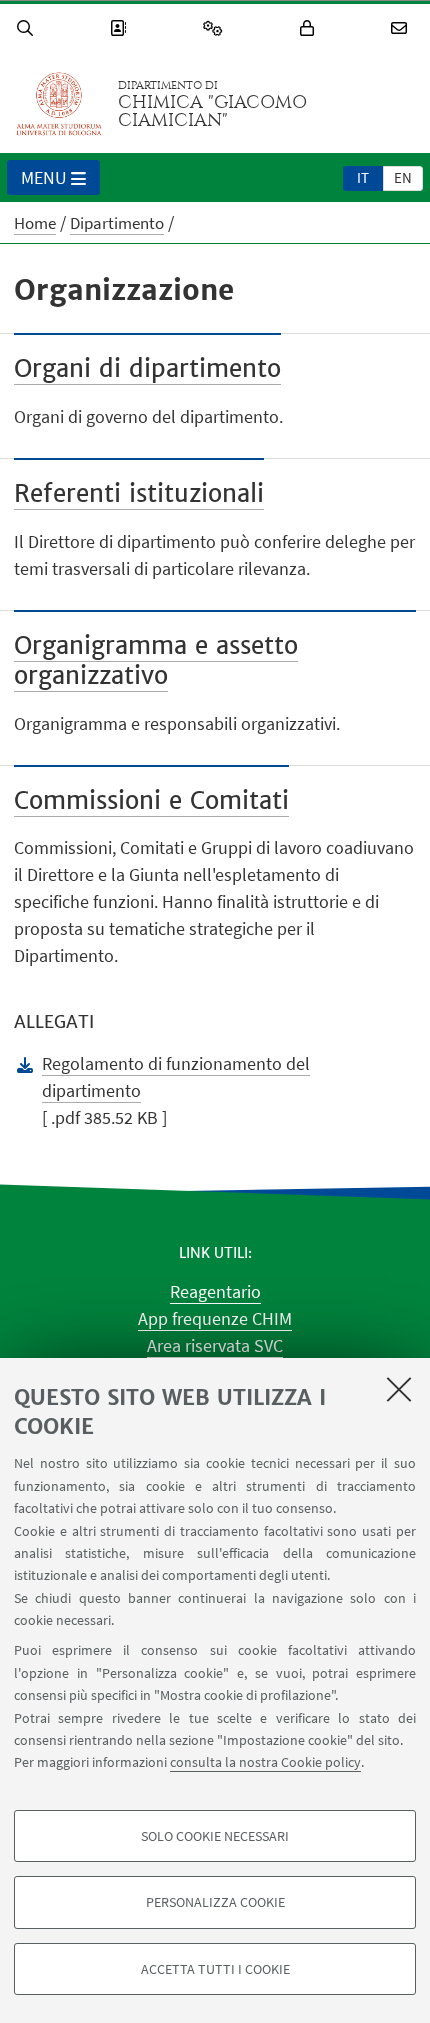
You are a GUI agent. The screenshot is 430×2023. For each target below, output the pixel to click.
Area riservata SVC (215, 1345)
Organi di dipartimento (147, 368)
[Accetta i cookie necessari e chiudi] (399, 1389)
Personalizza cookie (215, 1902)
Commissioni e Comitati (151, 800)
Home (35, 223)
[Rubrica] (121, 28)
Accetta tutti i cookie (215, 1969)
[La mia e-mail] (402, 28)
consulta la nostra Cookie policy (265, 1762)
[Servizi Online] (216, 28)
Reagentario (215, 1291)
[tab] (363, 177)
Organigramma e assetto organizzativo (156, 660)
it (363, 177)
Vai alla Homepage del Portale (59, 104)
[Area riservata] (310, 28)
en (403, 177)
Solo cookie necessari (215, 1836)
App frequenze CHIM (215, 1318)
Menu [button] (44, 177)
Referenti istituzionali (139, 493)
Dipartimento (117, 223)
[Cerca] (28, 28)
